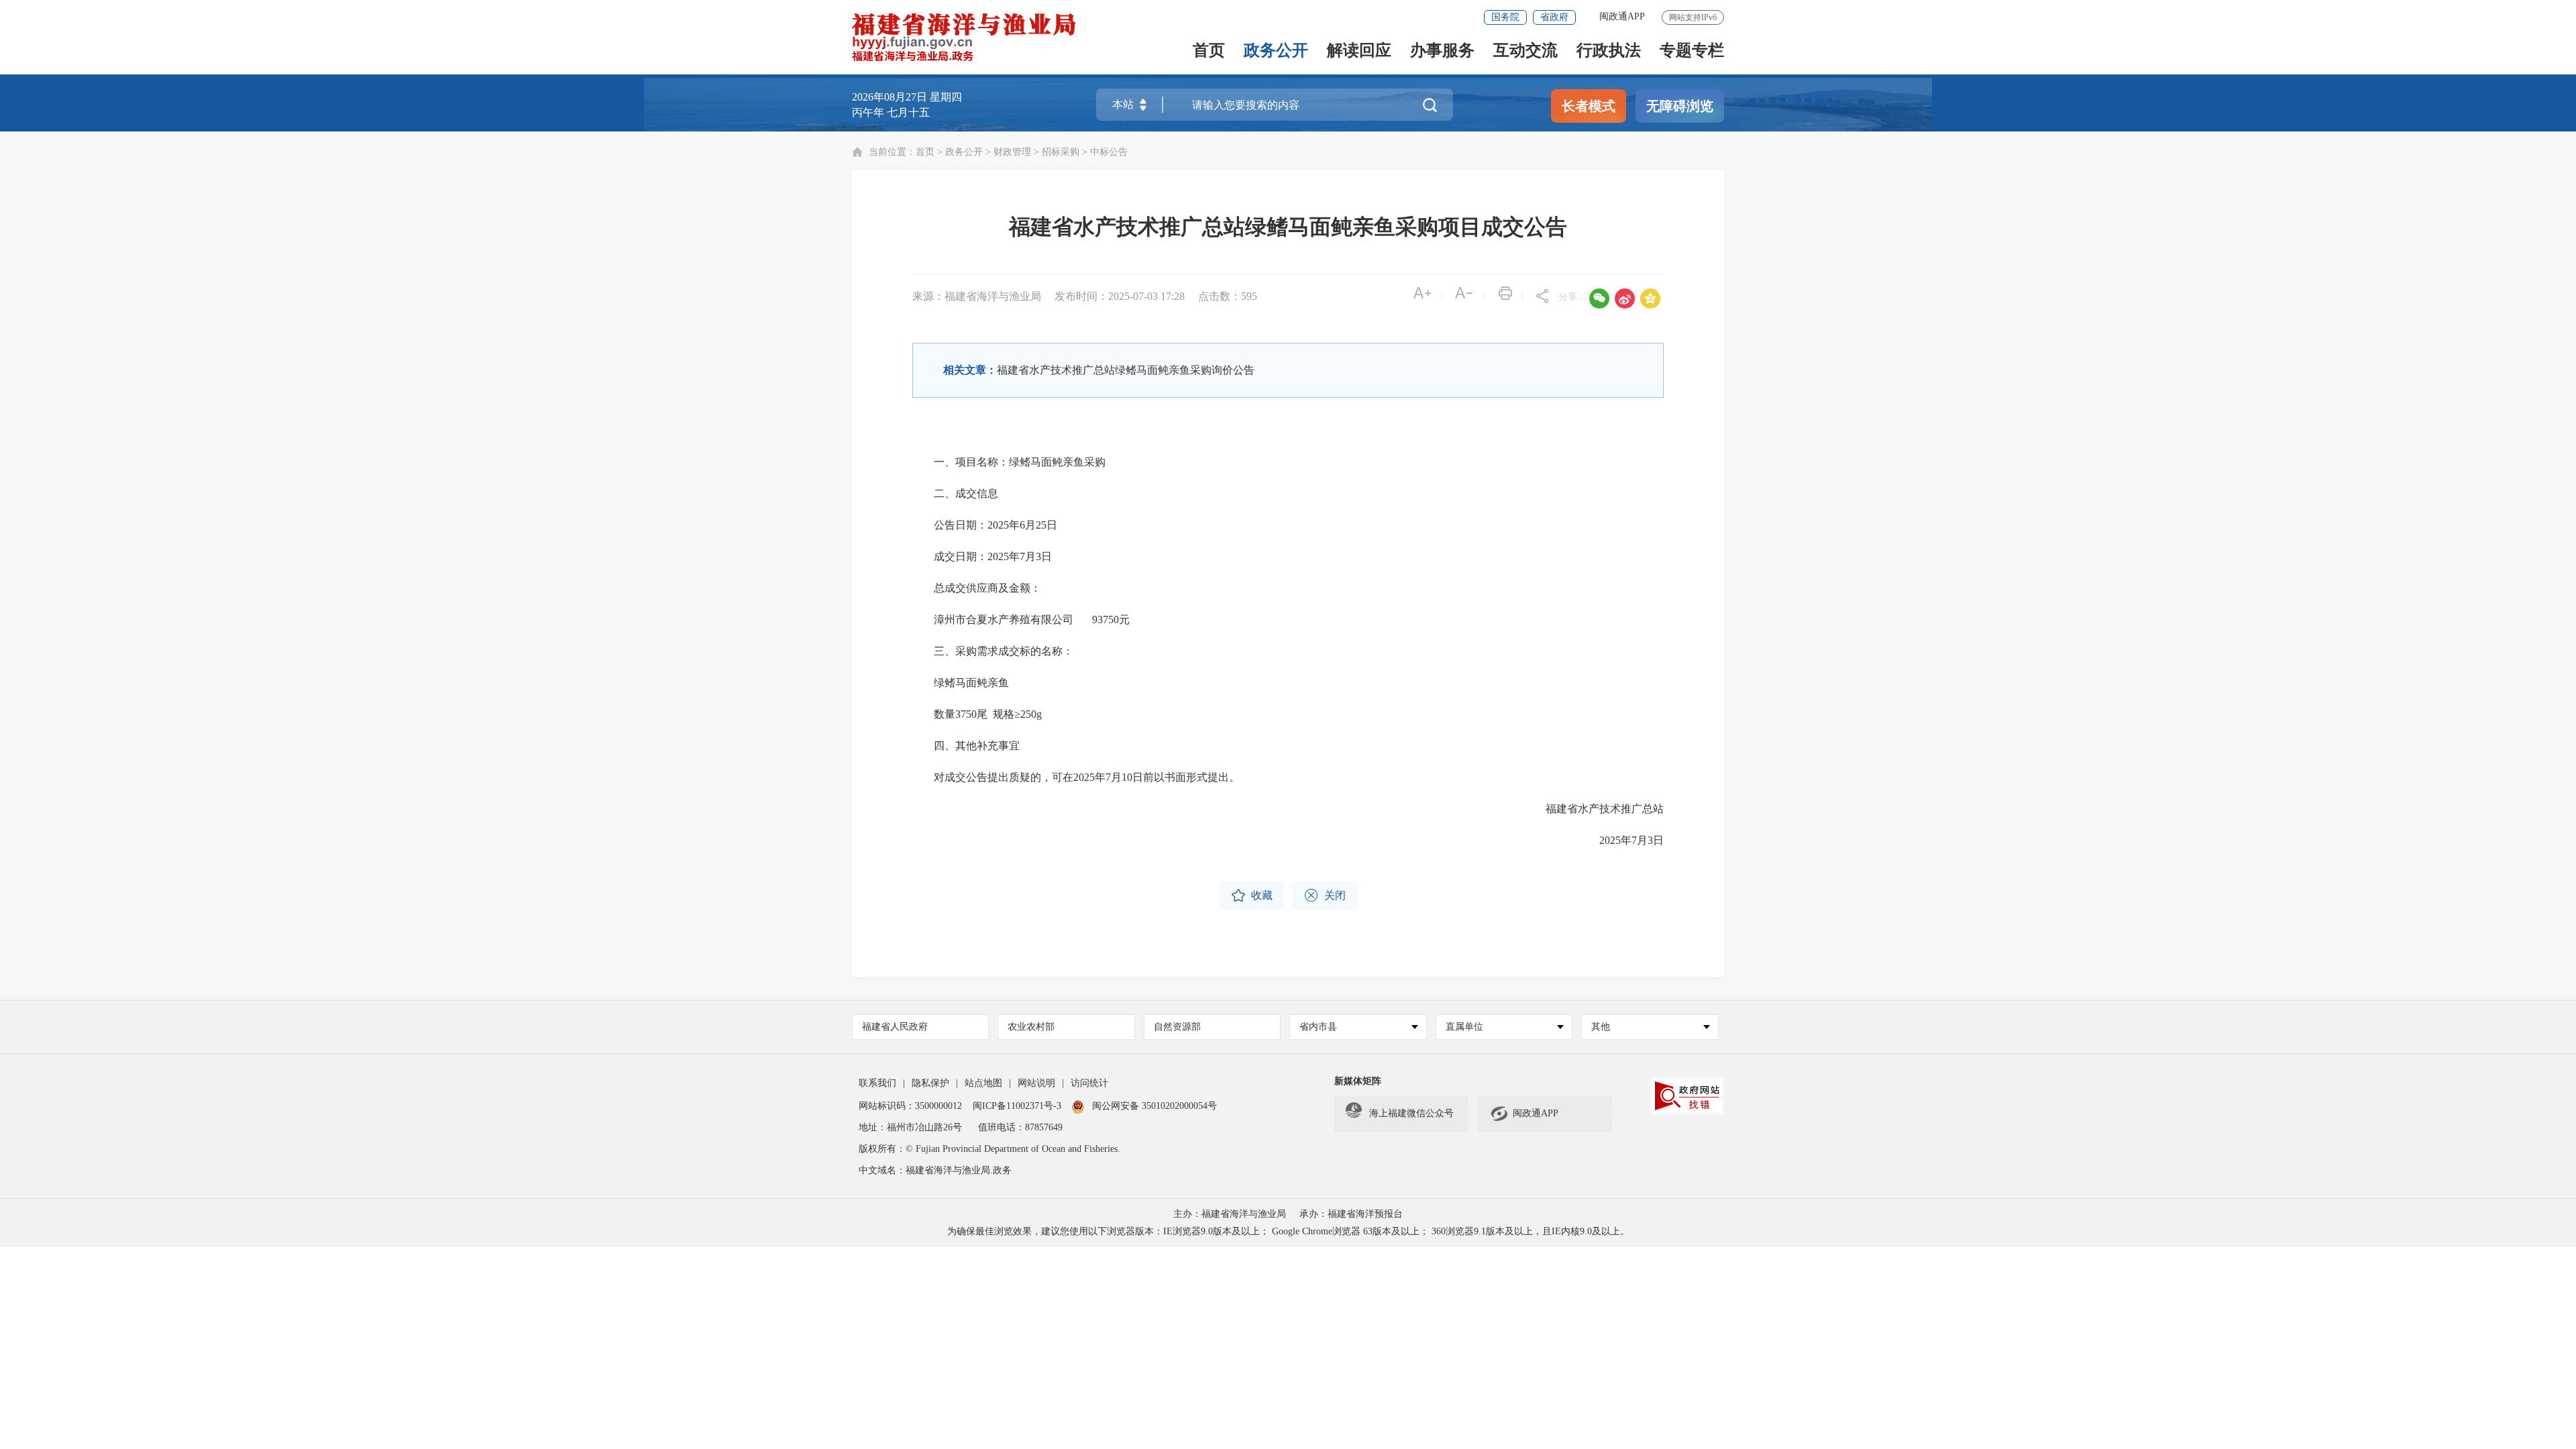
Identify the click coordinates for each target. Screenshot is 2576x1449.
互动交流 (1525, 51)
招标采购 (1061, 152)
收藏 (1252, 896)
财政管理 (1012, 152)
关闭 (1325, 896)
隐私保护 (930, 1083)
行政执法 (1609, 51)
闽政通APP (1622, 16)
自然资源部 (1177, 1027)
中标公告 (1109, 152)
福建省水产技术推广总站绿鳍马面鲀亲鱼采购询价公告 (1126, 370)
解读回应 (1359, 51)
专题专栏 (1692, 51)
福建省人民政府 (895, 1027)
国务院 (1505, 17)
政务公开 (1276, 51)
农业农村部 (1031, 1027)
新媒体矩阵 (1358, 1081)
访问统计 (1089, 1083)
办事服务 (1442, 51)
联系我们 (877, 1083)
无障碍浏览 (1680, 106)
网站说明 (1036, 1083)
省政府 (1554, 17)
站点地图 (983, 1083)
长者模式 (1589, 106)
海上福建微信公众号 (1411, 1113)
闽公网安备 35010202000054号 (1155, 1106)
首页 (1209, 51)
